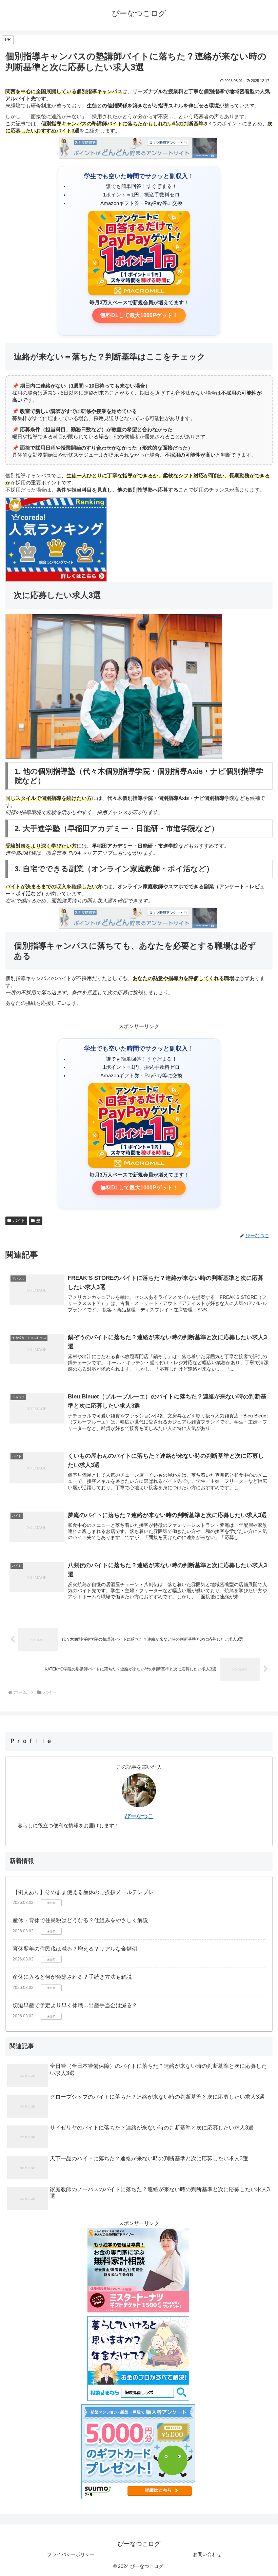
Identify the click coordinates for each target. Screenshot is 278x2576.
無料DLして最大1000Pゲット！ (139, 315)
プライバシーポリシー (71, 2554)
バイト (19, 1221)
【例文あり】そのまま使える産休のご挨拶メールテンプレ (83, 1892)
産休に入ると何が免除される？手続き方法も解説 (72, 1977)
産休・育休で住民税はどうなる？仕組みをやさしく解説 (80, 1920)
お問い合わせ (207, 2554)
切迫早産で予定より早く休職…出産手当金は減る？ (75, 2005)
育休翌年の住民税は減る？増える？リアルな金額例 (75, 1949)
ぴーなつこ (139, 1816)
